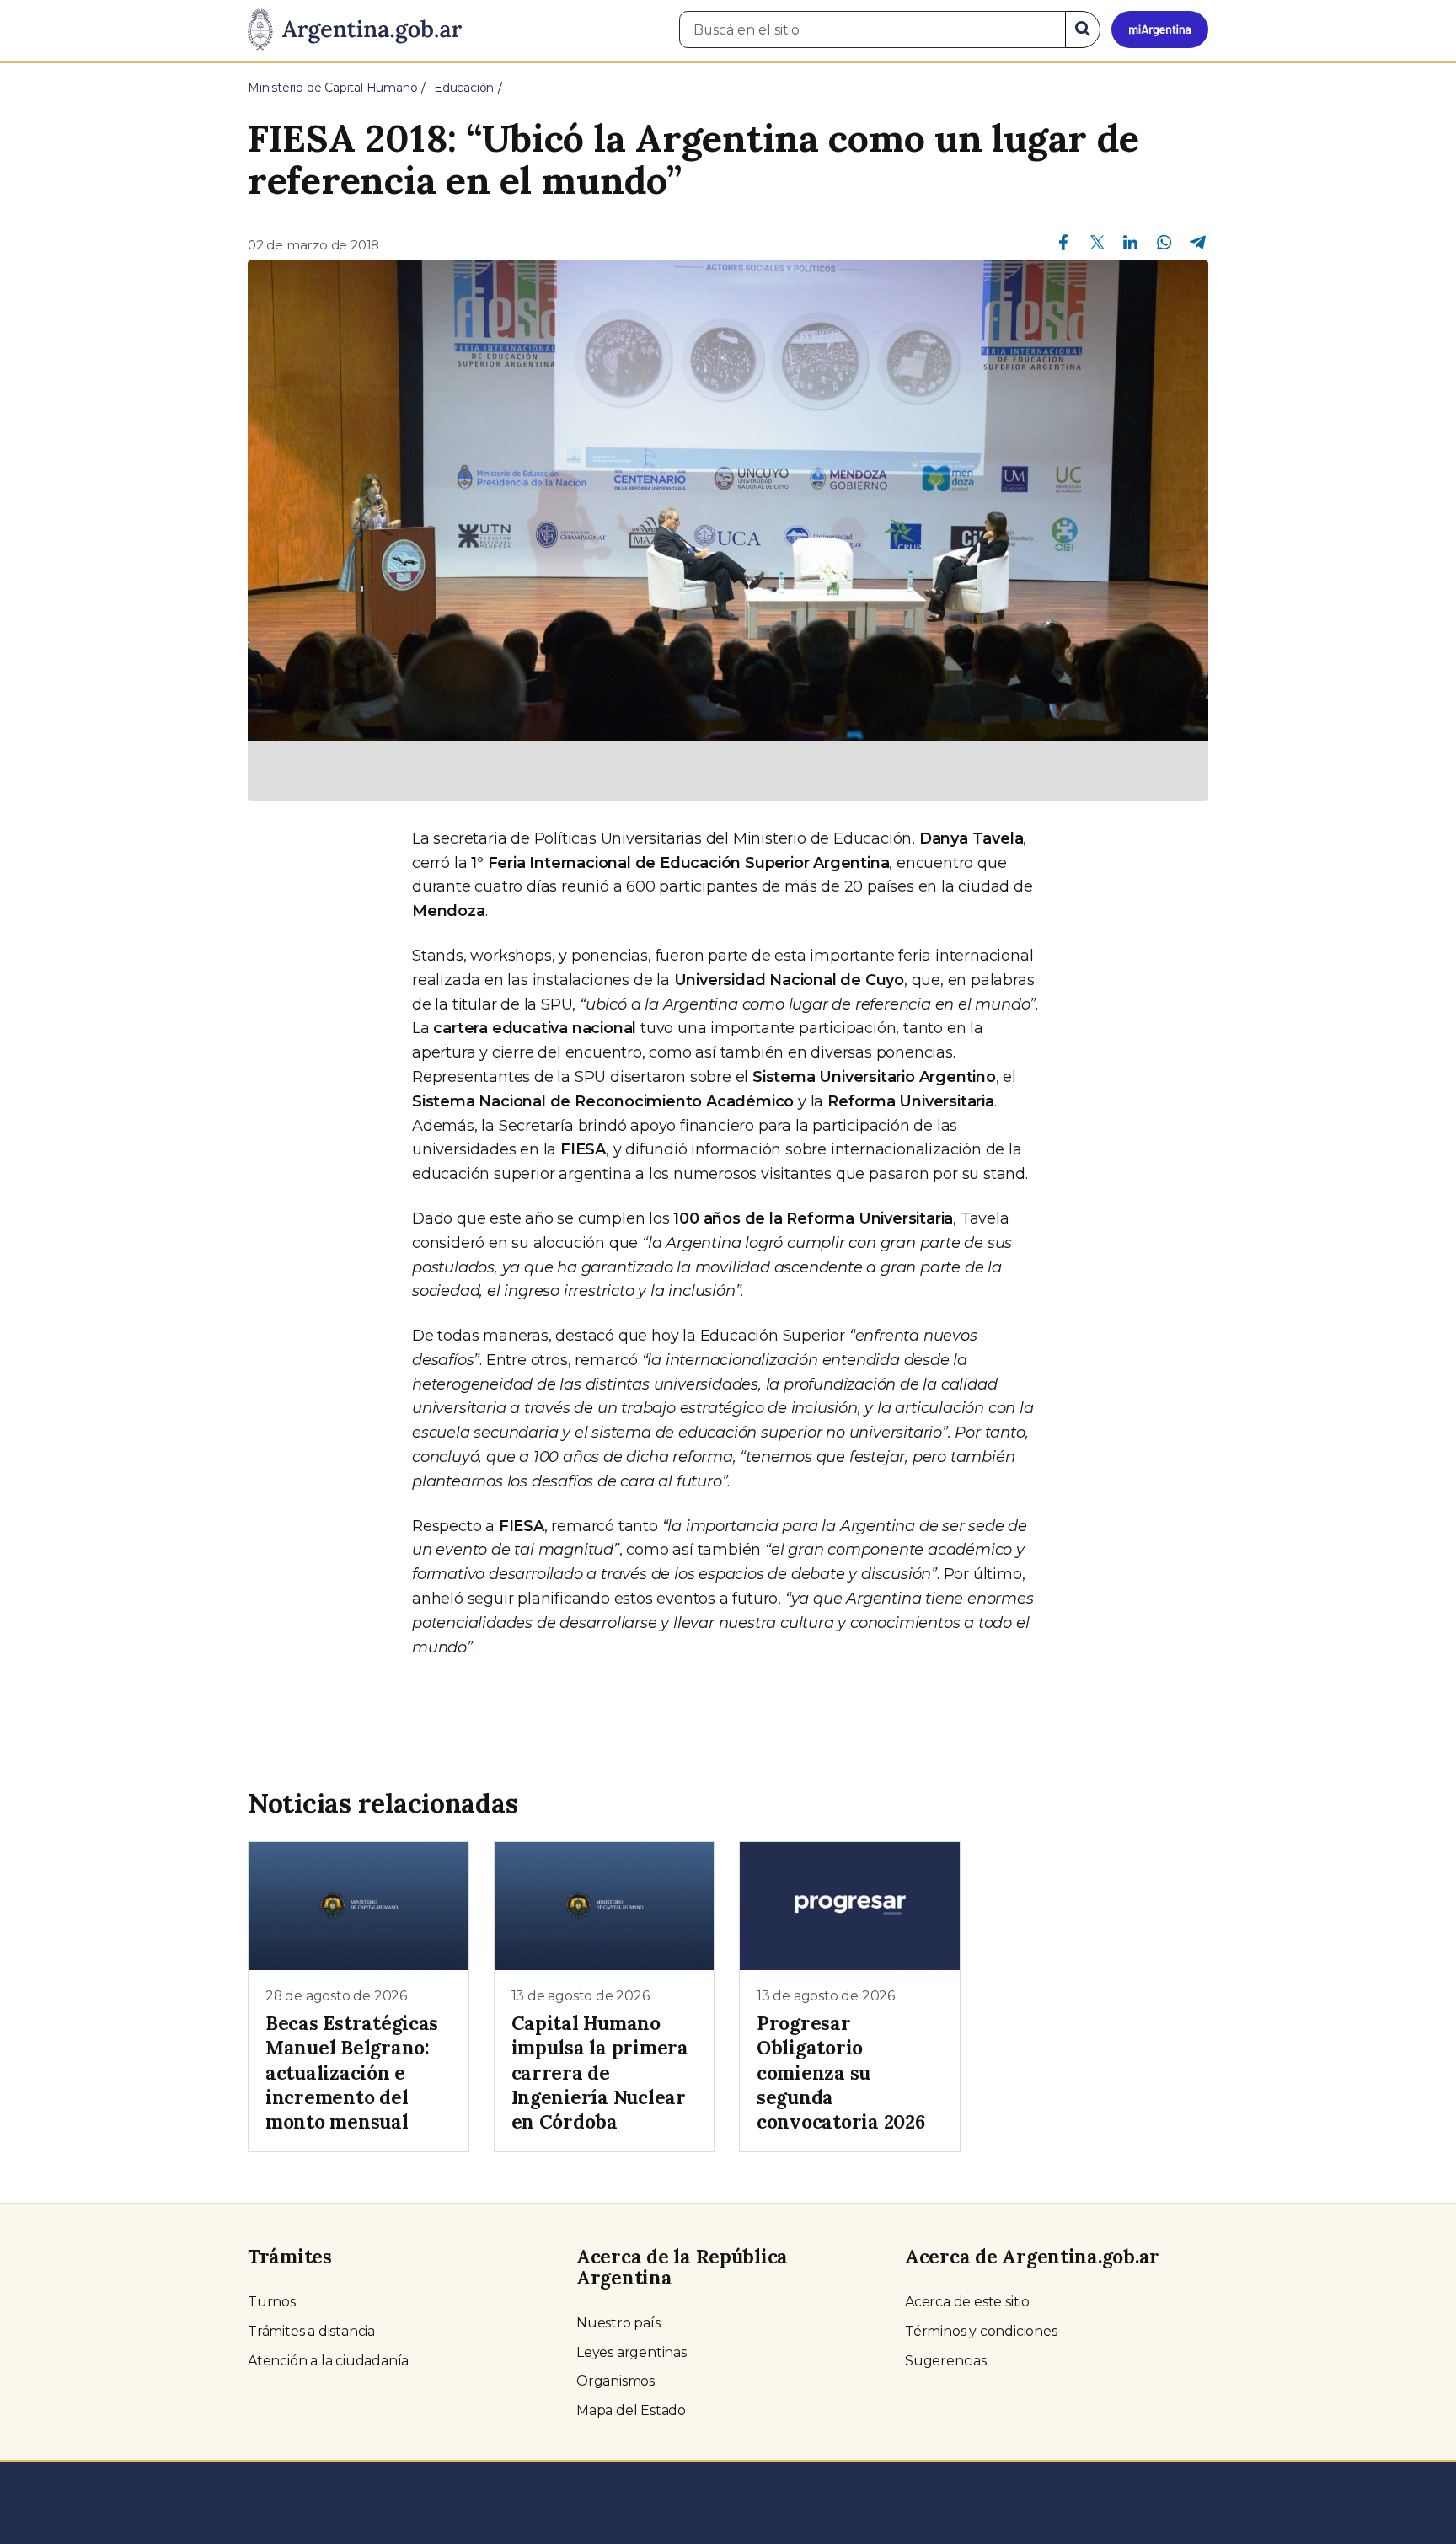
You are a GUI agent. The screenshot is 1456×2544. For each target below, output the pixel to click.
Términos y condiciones (981, 2331)
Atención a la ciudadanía (328, 2361)
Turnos (272, 2302)
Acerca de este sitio (967, 2302)
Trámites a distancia (311, 2331)
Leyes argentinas (632, 2352)
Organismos (616, 2381)
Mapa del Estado (631, 2410)
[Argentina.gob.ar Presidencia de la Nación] (355, 30)
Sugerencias (946, 2361)
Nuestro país (618, 2323)
